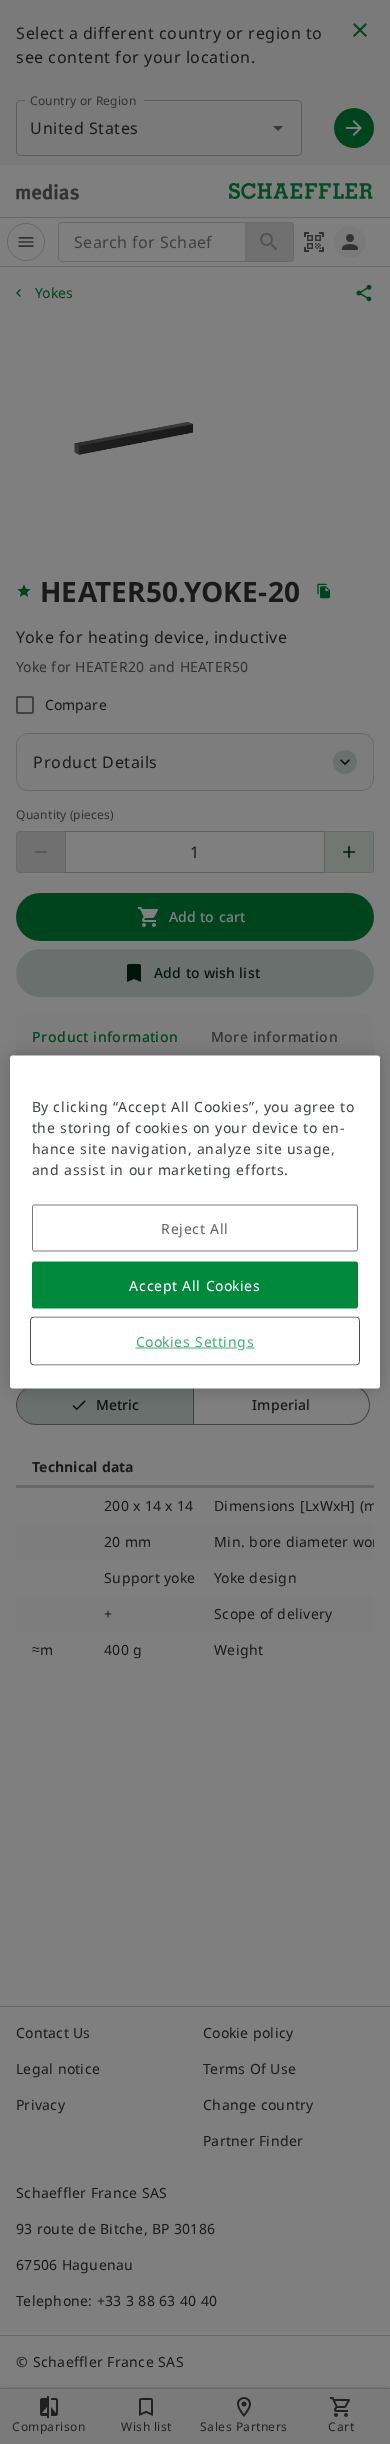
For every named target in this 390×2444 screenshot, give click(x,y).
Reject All (195, 1228)
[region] (195, 1222)
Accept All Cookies (194, 1285)
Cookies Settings (195, 1341)
